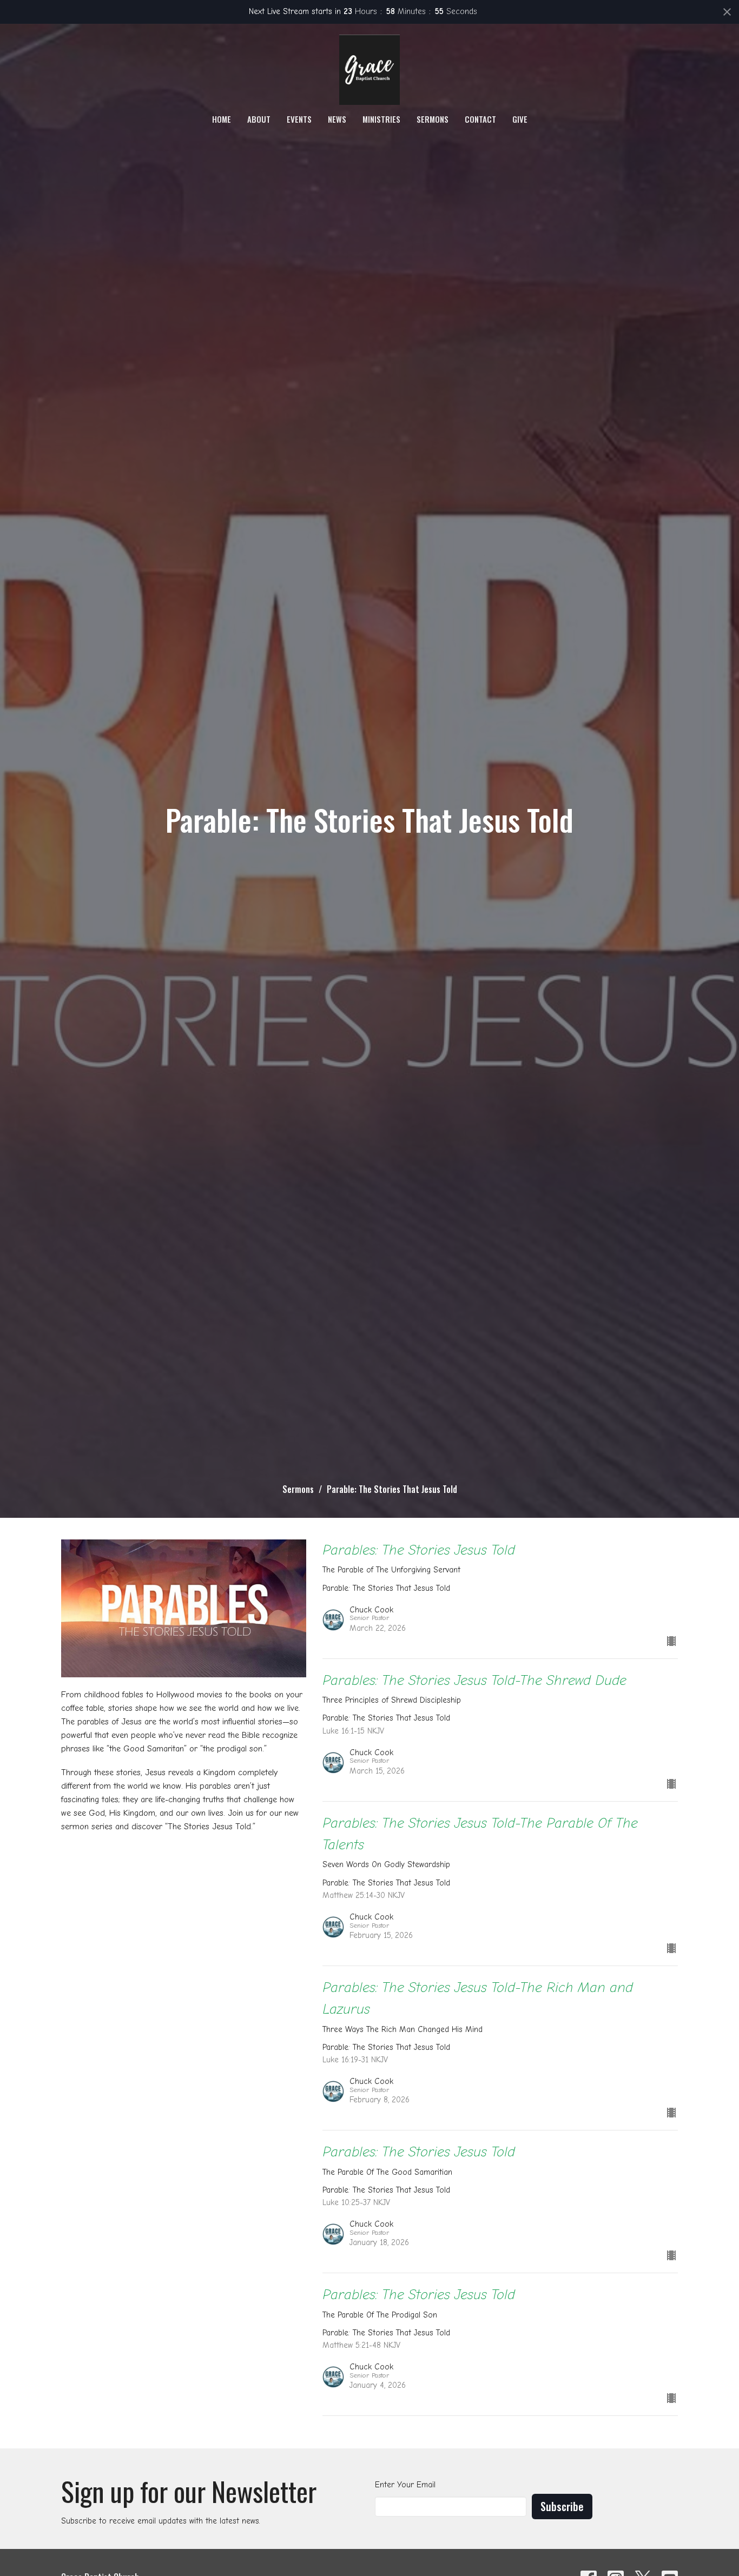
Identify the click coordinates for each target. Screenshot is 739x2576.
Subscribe (562, 2506)
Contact (480, 119)
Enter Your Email (405, 2485)
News (337, 119)
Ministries (381, 119)
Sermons (433, 119)
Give (520, 119)
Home (222, 119)
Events (299, 119)
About (259, 119)
